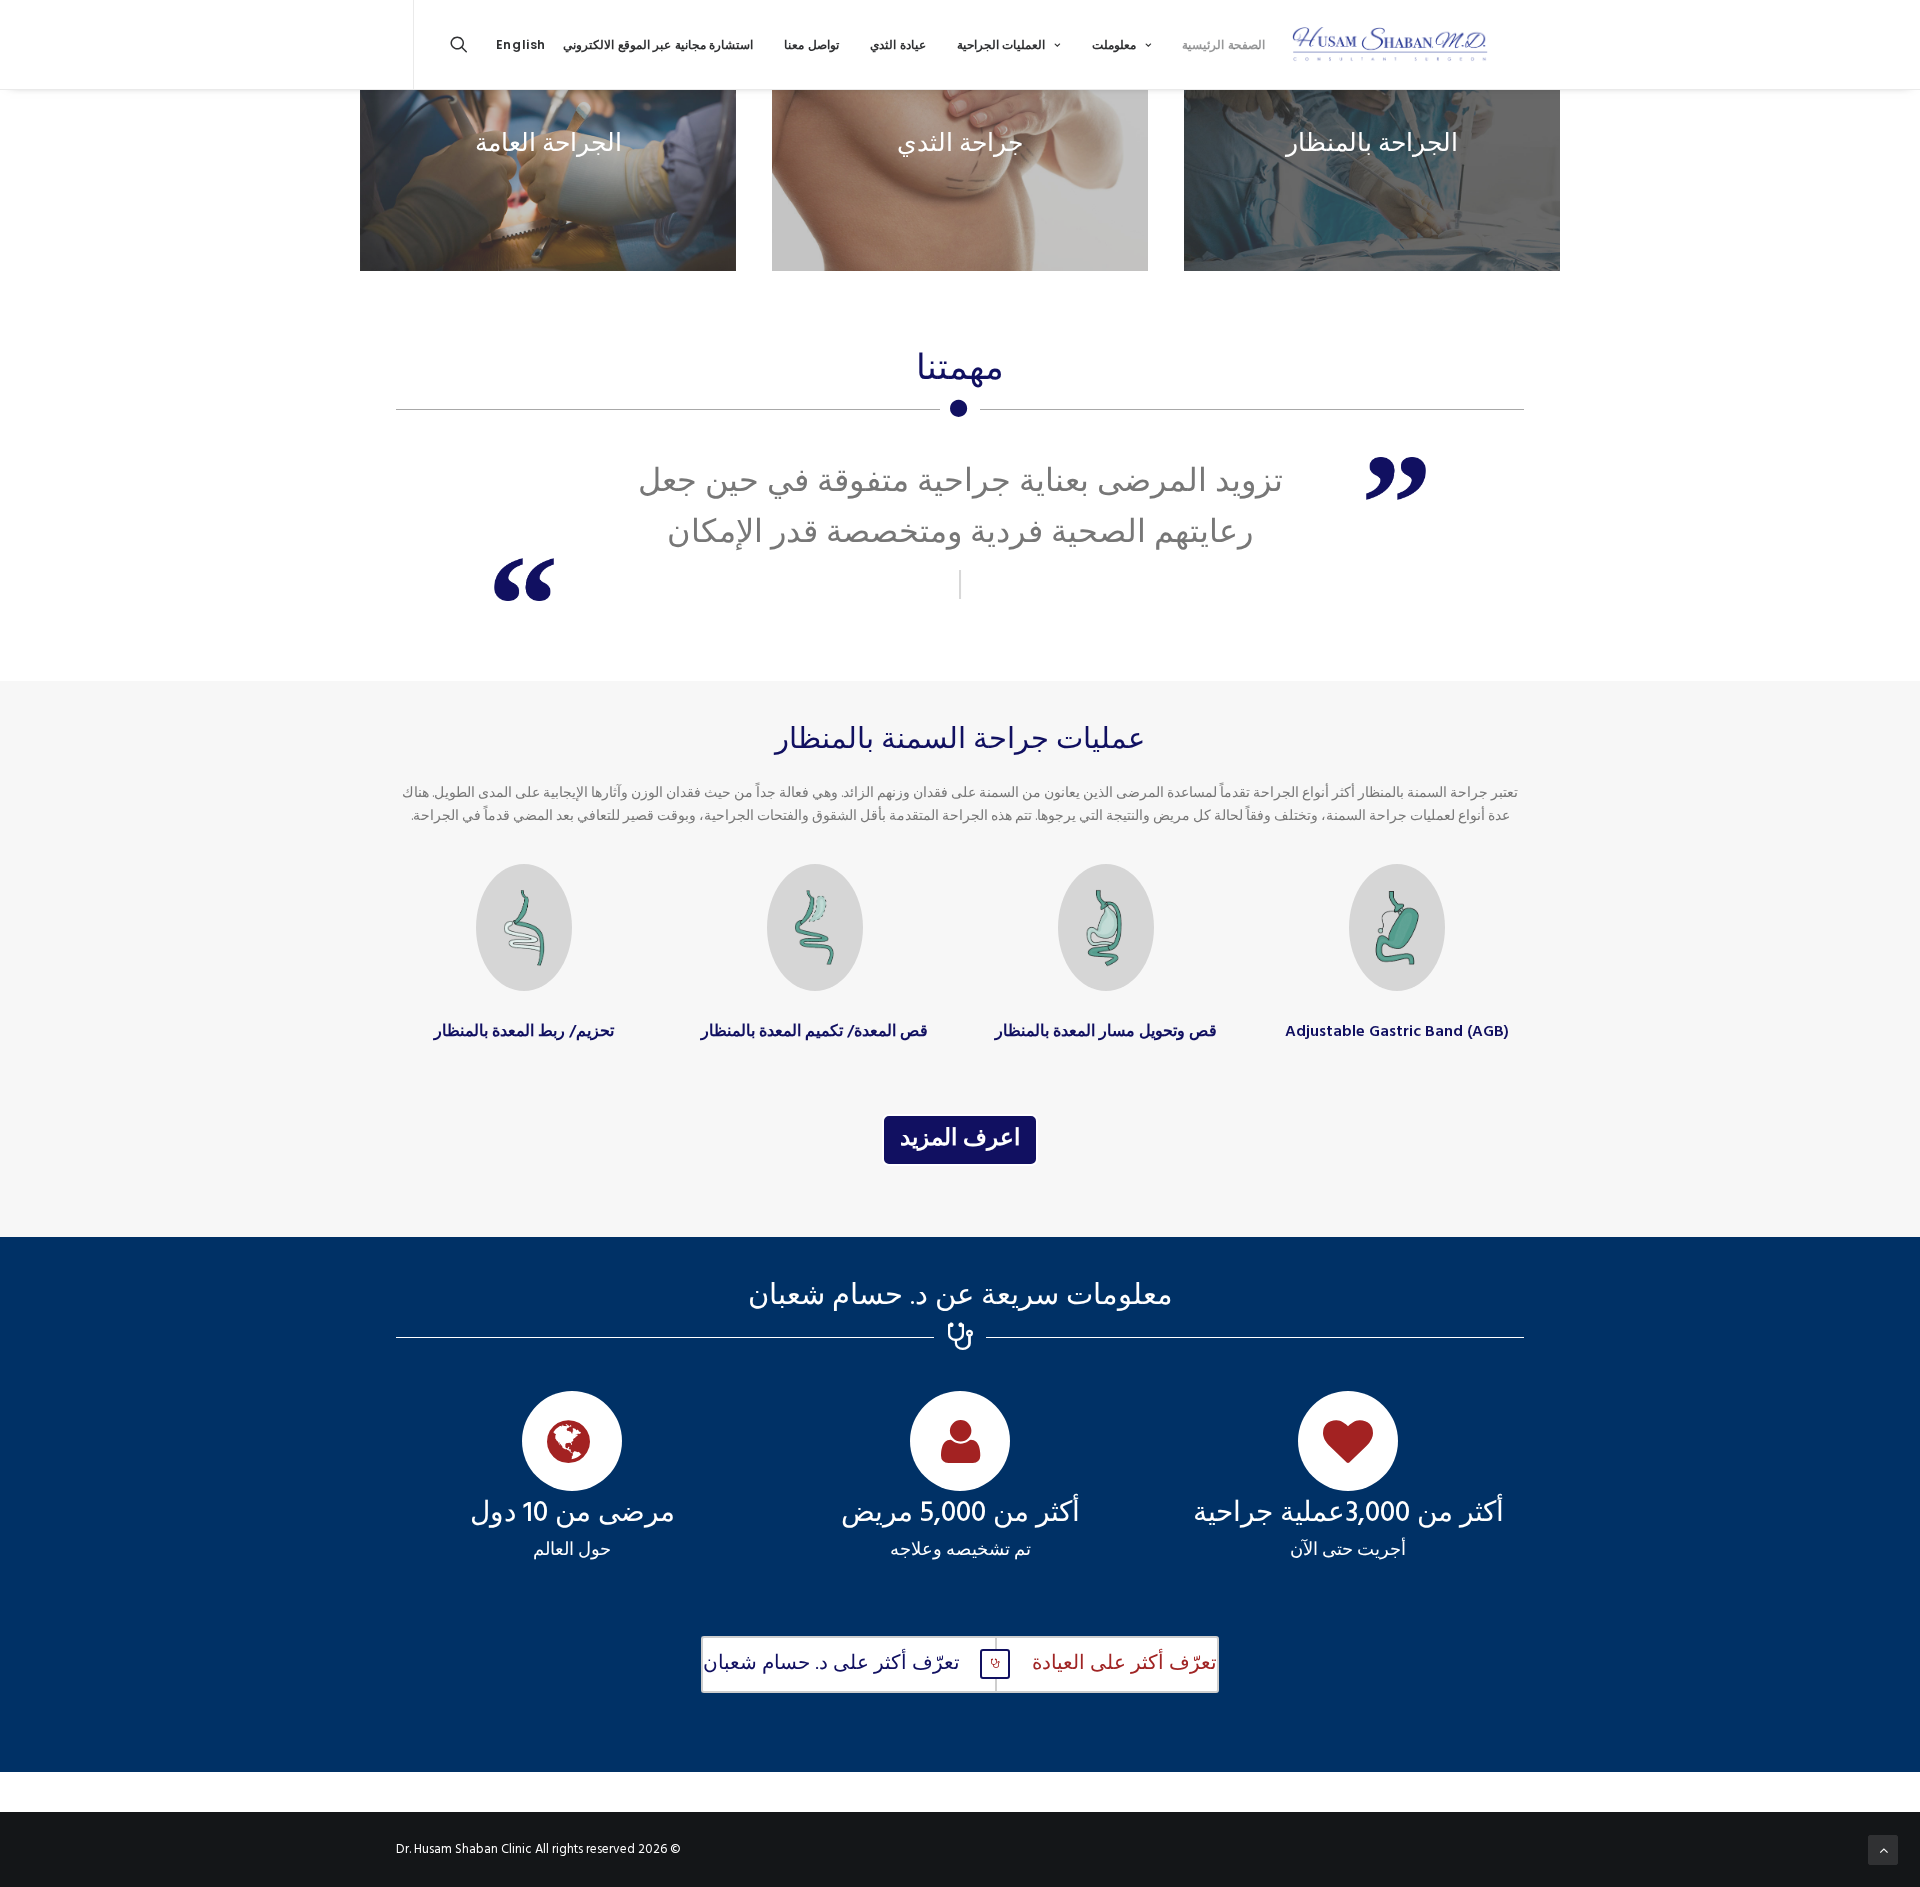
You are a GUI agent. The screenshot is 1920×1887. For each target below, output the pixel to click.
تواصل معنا (811, 44)
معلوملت (1114, 44)
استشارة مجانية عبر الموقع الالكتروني (658, 44)
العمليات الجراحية (1001, 44)
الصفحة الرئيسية (1223, 44)
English (521, 44)
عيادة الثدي (898, 44)
